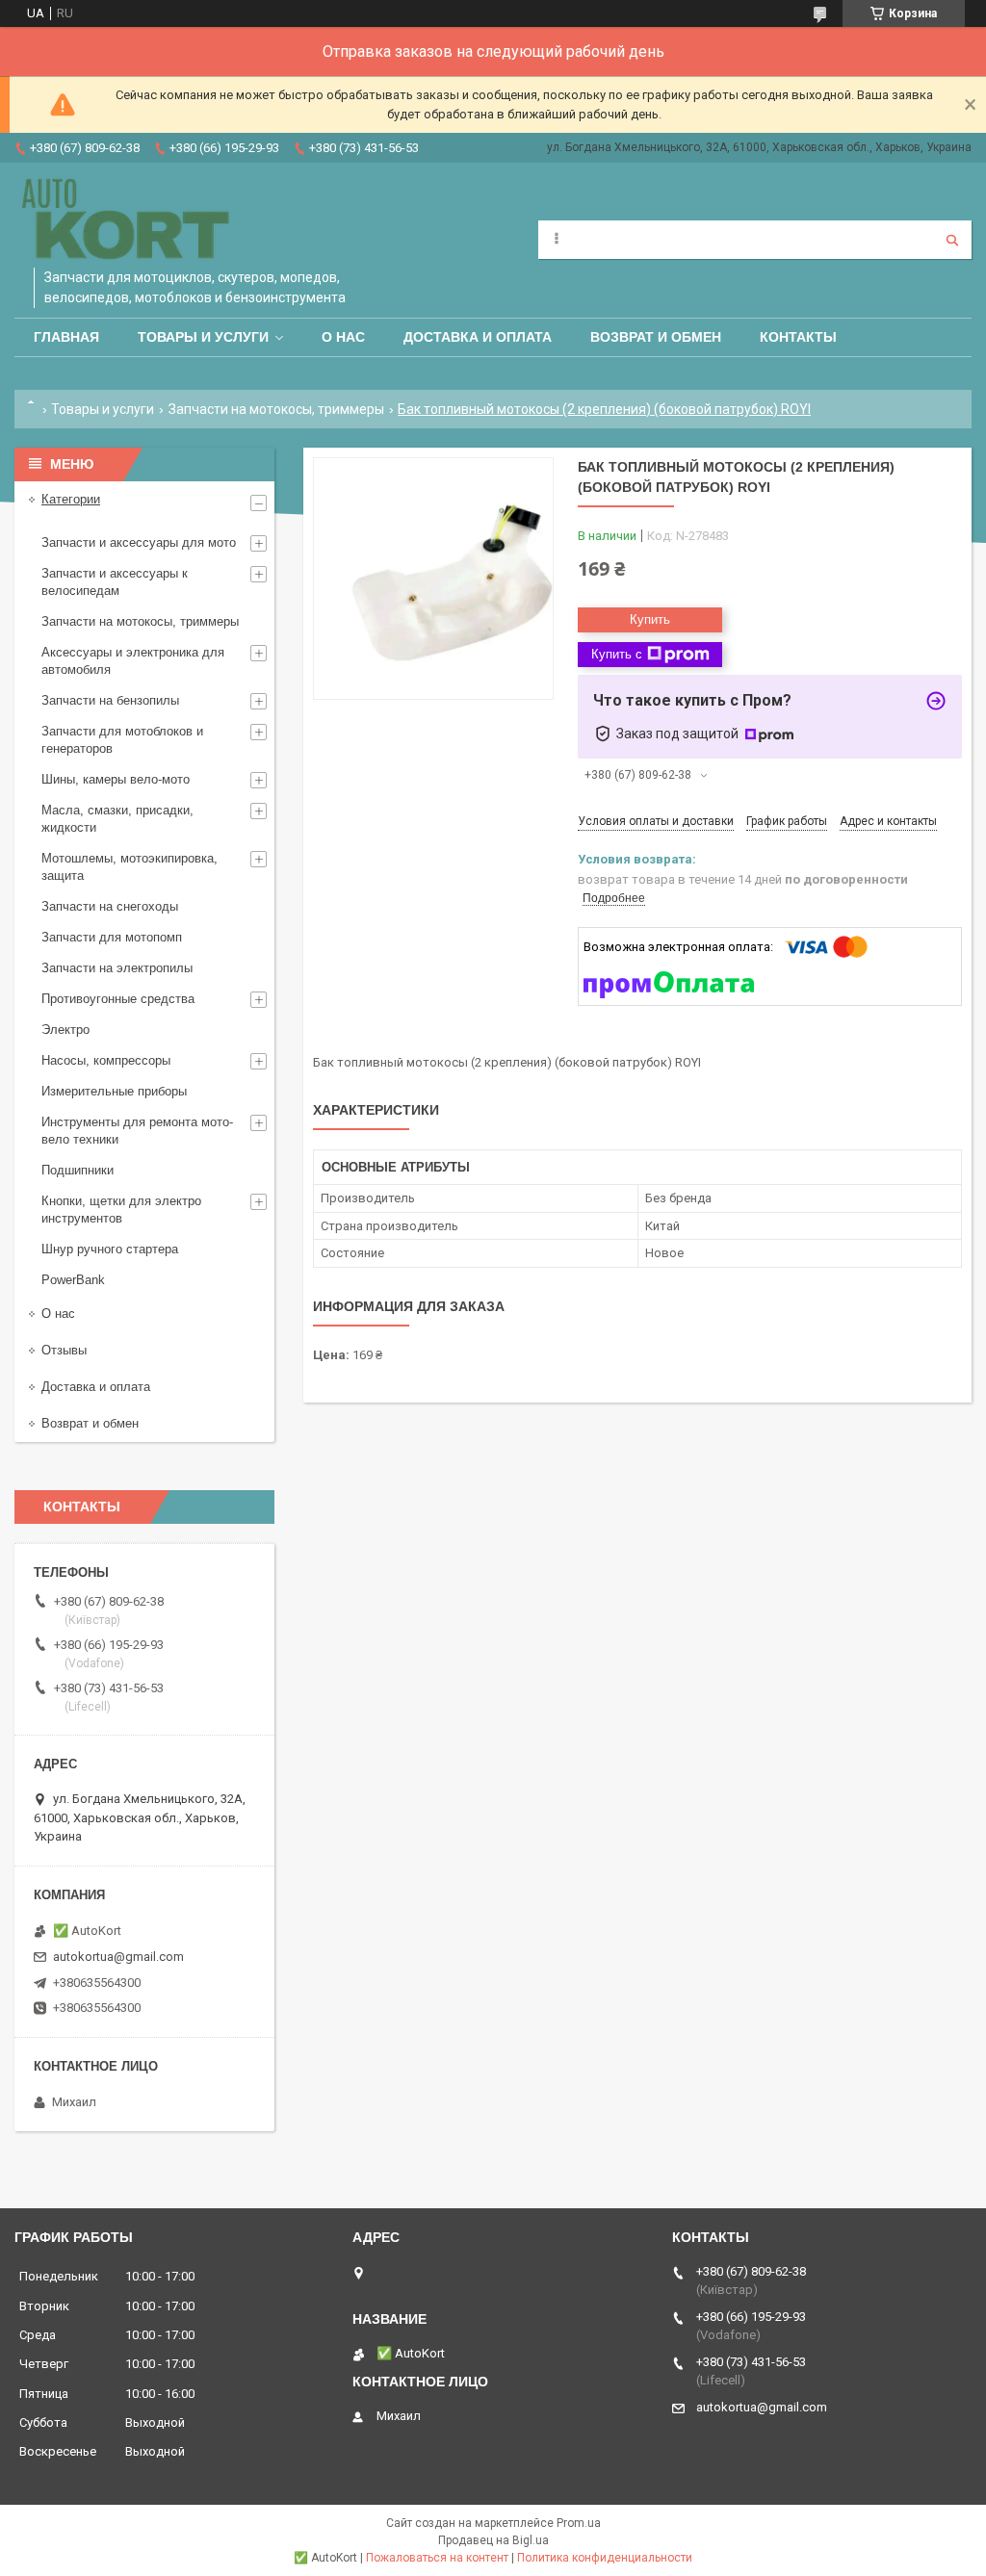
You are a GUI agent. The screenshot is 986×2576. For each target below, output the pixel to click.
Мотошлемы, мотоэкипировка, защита (130, 867)
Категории (71, 499)
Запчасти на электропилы (117, 968)
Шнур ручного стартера (110, 1249)
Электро (65, 1030)
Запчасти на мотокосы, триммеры (276, 409)
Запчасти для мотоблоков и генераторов (122, 740)
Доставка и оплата (478, 337)
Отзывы (64, 1350)
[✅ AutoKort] (128, 220)
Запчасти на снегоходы (110, 906)
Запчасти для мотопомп (112, 937)
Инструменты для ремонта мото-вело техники (137, 1131)
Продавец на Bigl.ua (493, 2540)
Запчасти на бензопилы (110, 700)
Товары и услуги (203, 337)
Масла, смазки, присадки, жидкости (117, 819)
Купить (650, 619)
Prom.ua (579, 2523)
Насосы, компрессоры (106, 1060)
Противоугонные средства (118, 999)
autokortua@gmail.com (118, 1957)
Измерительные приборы (114, 1091)
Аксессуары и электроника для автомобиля (133, 661)
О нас (343, 337)
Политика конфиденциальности (605, 2558)
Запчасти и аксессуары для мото (139, 542)
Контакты (798, 337)
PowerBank (73, 1280)
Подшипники (78, 1170)
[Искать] (952, 240)
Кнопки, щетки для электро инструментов (121, 1210)
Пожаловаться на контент (437, 2558)
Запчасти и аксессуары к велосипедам (115, 582)
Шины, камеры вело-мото (116, 779)
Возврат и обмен (656, 337)
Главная (66, 337)
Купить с (617, 654)
